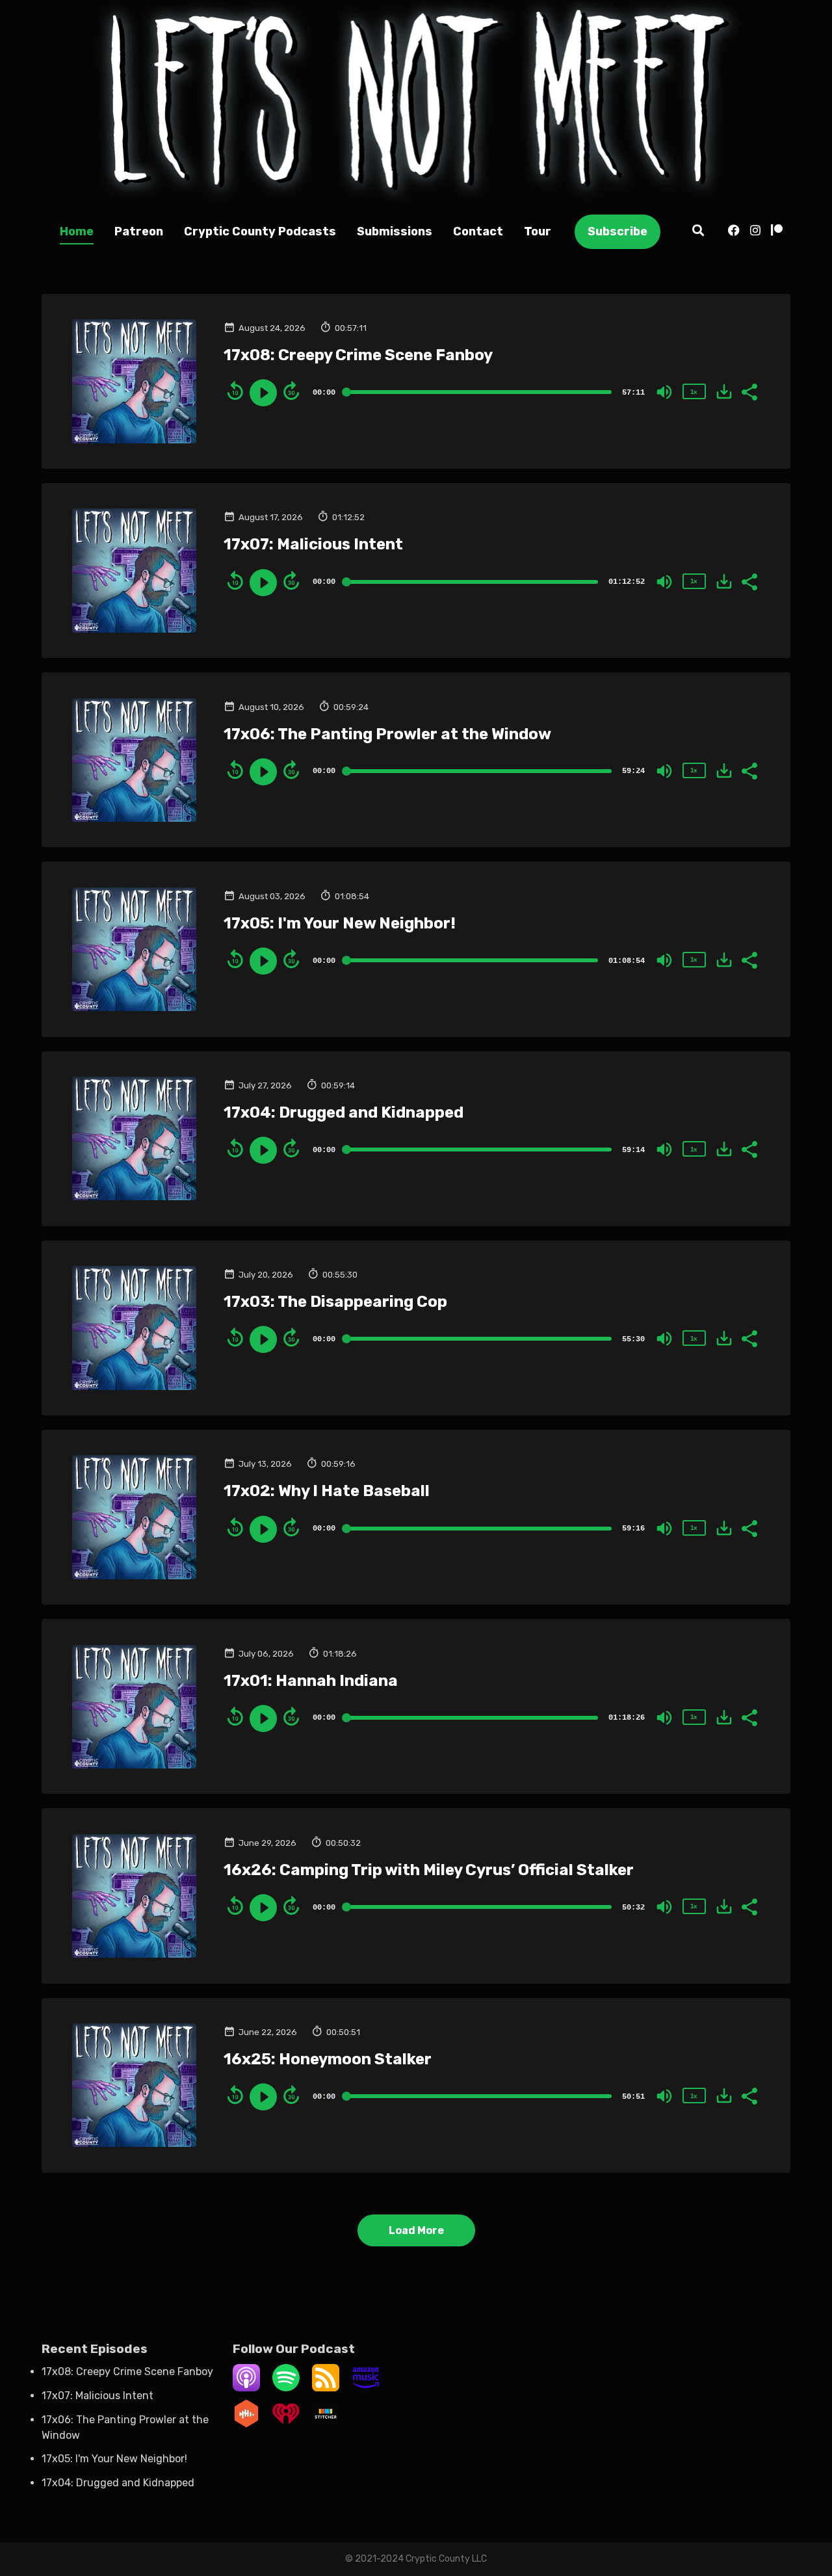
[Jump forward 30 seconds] (291, 391)
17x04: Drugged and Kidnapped (344, 1112)
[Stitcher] (326, 2424)
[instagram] (755, 232)
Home (77, 231)
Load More (416, 2230)
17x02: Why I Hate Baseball (327, 1491)
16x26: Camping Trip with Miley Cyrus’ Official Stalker (429, 1870)
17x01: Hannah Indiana (311, 1681)
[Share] (749, 391)
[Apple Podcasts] (246, 2388)
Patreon (139, 231)
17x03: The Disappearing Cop (335, 1302)
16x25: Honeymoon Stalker (328, 2059)
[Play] (263, 393)
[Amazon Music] (366, 2388)
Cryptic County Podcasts (260, 231)
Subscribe (617, 231)
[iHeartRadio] (286, 2424)
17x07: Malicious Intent (313, 544)
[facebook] (734, 232)
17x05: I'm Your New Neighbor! (340, 923)
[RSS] (326, 2388)
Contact (478, 231)
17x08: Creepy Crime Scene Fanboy (358, 355)
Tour (538, 231)
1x (694, 392)
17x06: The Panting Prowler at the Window (387, 734)
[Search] (698, 232)
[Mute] (664, 392)
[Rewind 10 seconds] (235, 391)
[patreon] (774, 232)
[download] (724, 391)
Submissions (395, 231)
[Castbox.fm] (246, 2424)
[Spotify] (286, 2388)
